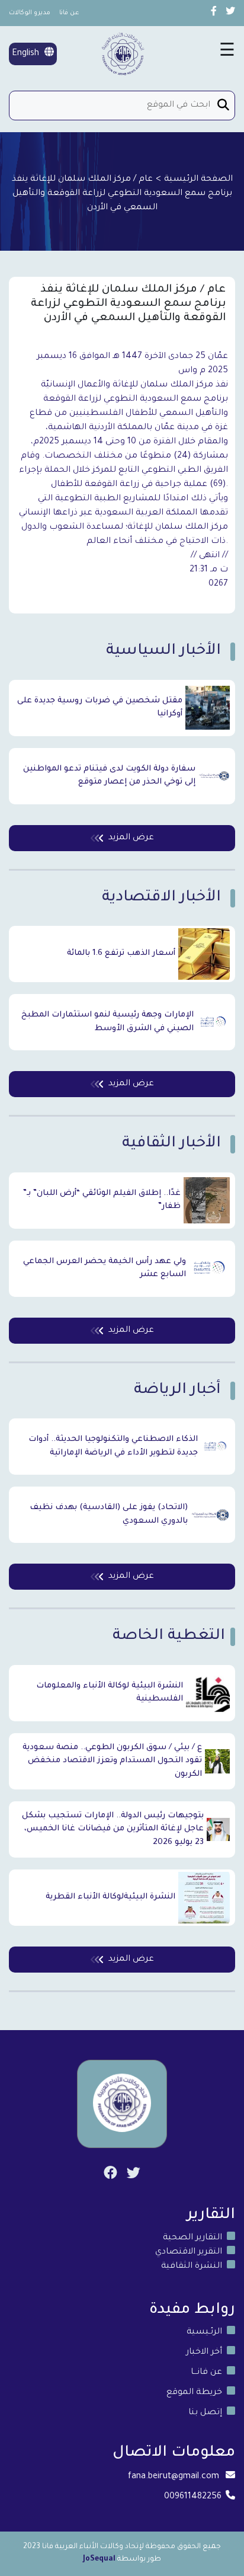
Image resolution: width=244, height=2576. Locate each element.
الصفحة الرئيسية (198, 180)
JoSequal (99, 2559)
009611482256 (193, 2497)
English (27, 54)
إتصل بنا (205, 2413)
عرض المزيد (131, 838)
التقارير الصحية (192, 2238)
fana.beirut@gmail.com (174, 2477)
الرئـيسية (204, 2332)
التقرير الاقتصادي (189, 2252)
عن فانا (69, 13)
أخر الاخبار (204, 2353)
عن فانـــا (206, 2373)
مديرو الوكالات (30, 13)
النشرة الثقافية (192, 2267)
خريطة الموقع (194, 2393)
